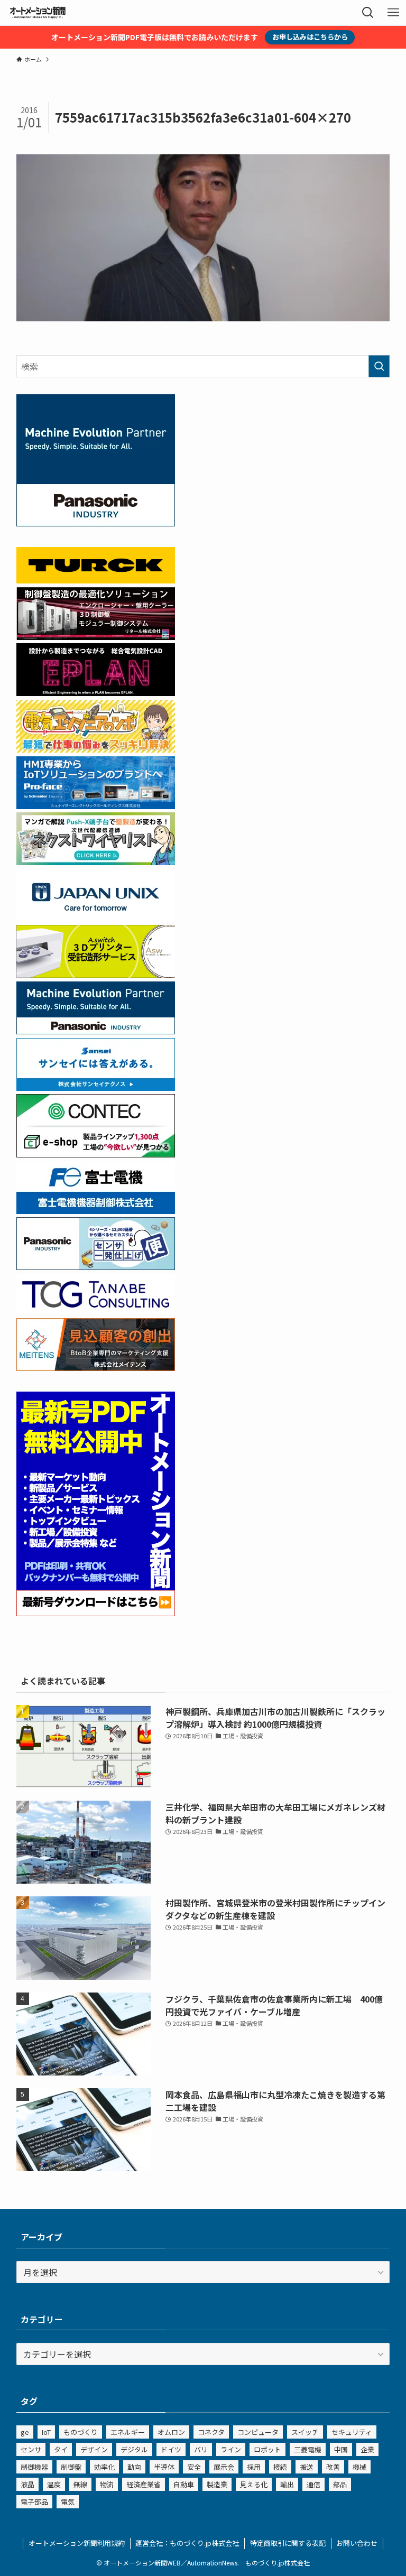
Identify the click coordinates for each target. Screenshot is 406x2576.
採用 (254, 2467)
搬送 (307, 2467)
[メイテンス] (96, 1367)
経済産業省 (144, 2484)
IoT (46, 2432)
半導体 (164, 2467)
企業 (367, 2449)
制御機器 (34, 2467)
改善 (333, 2467)
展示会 (224, 2467)
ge (25, 2432)
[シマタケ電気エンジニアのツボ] (96, 749)
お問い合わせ (357, 2543)
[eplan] (96, 692)
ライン (231, 2449)
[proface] (96, 805)
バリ (201, 2449)
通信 (313, 2484)
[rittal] (96, 636)
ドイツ (171, 2449)
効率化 (104, 2467)
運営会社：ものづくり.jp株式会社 (187, 2543)
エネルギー (128, 2432)
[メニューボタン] (393, 13)
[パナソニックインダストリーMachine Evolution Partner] (96, 1031)
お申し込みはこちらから (310, 37)
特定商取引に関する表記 (288, 2543)
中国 (341, 2449)
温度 (54, 2484)
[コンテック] (96, 1154)
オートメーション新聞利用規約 (77, 2543)
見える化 (254, 2484)
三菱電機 (308, 2449)
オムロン (171, 2432)
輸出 (287, 2484)
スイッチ (305, 2432)
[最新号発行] (96, 1613)
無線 (80, 2484)
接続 (280, 2467)
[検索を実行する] (379, 366)
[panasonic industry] (96, 523)
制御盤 (71, 2467)
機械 (359, 2467)
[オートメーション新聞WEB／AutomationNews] (38, 13)
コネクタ (211, 2432)
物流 (107, 2484)
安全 (194, 2467)
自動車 (184, 2484)
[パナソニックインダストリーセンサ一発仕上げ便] (96, 1266)
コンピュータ (258, 2432)
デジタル (134, 2449)
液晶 (27, 2484)
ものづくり (81, 2432)
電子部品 (34, 2502)
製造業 (217, 2484)
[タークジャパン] (96, 580)
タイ (61, 2449)
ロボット (267, 2449)
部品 (340, 2484)
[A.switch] (96, 974)
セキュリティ (352, 2432)
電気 (68, 2502)
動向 (134, 2467)
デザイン (94, 2449)
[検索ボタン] (368, 13)
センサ (31, 2449)
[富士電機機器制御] (96, 1210)
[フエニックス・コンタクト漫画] (96, 861)
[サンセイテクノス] (96, 1087)
